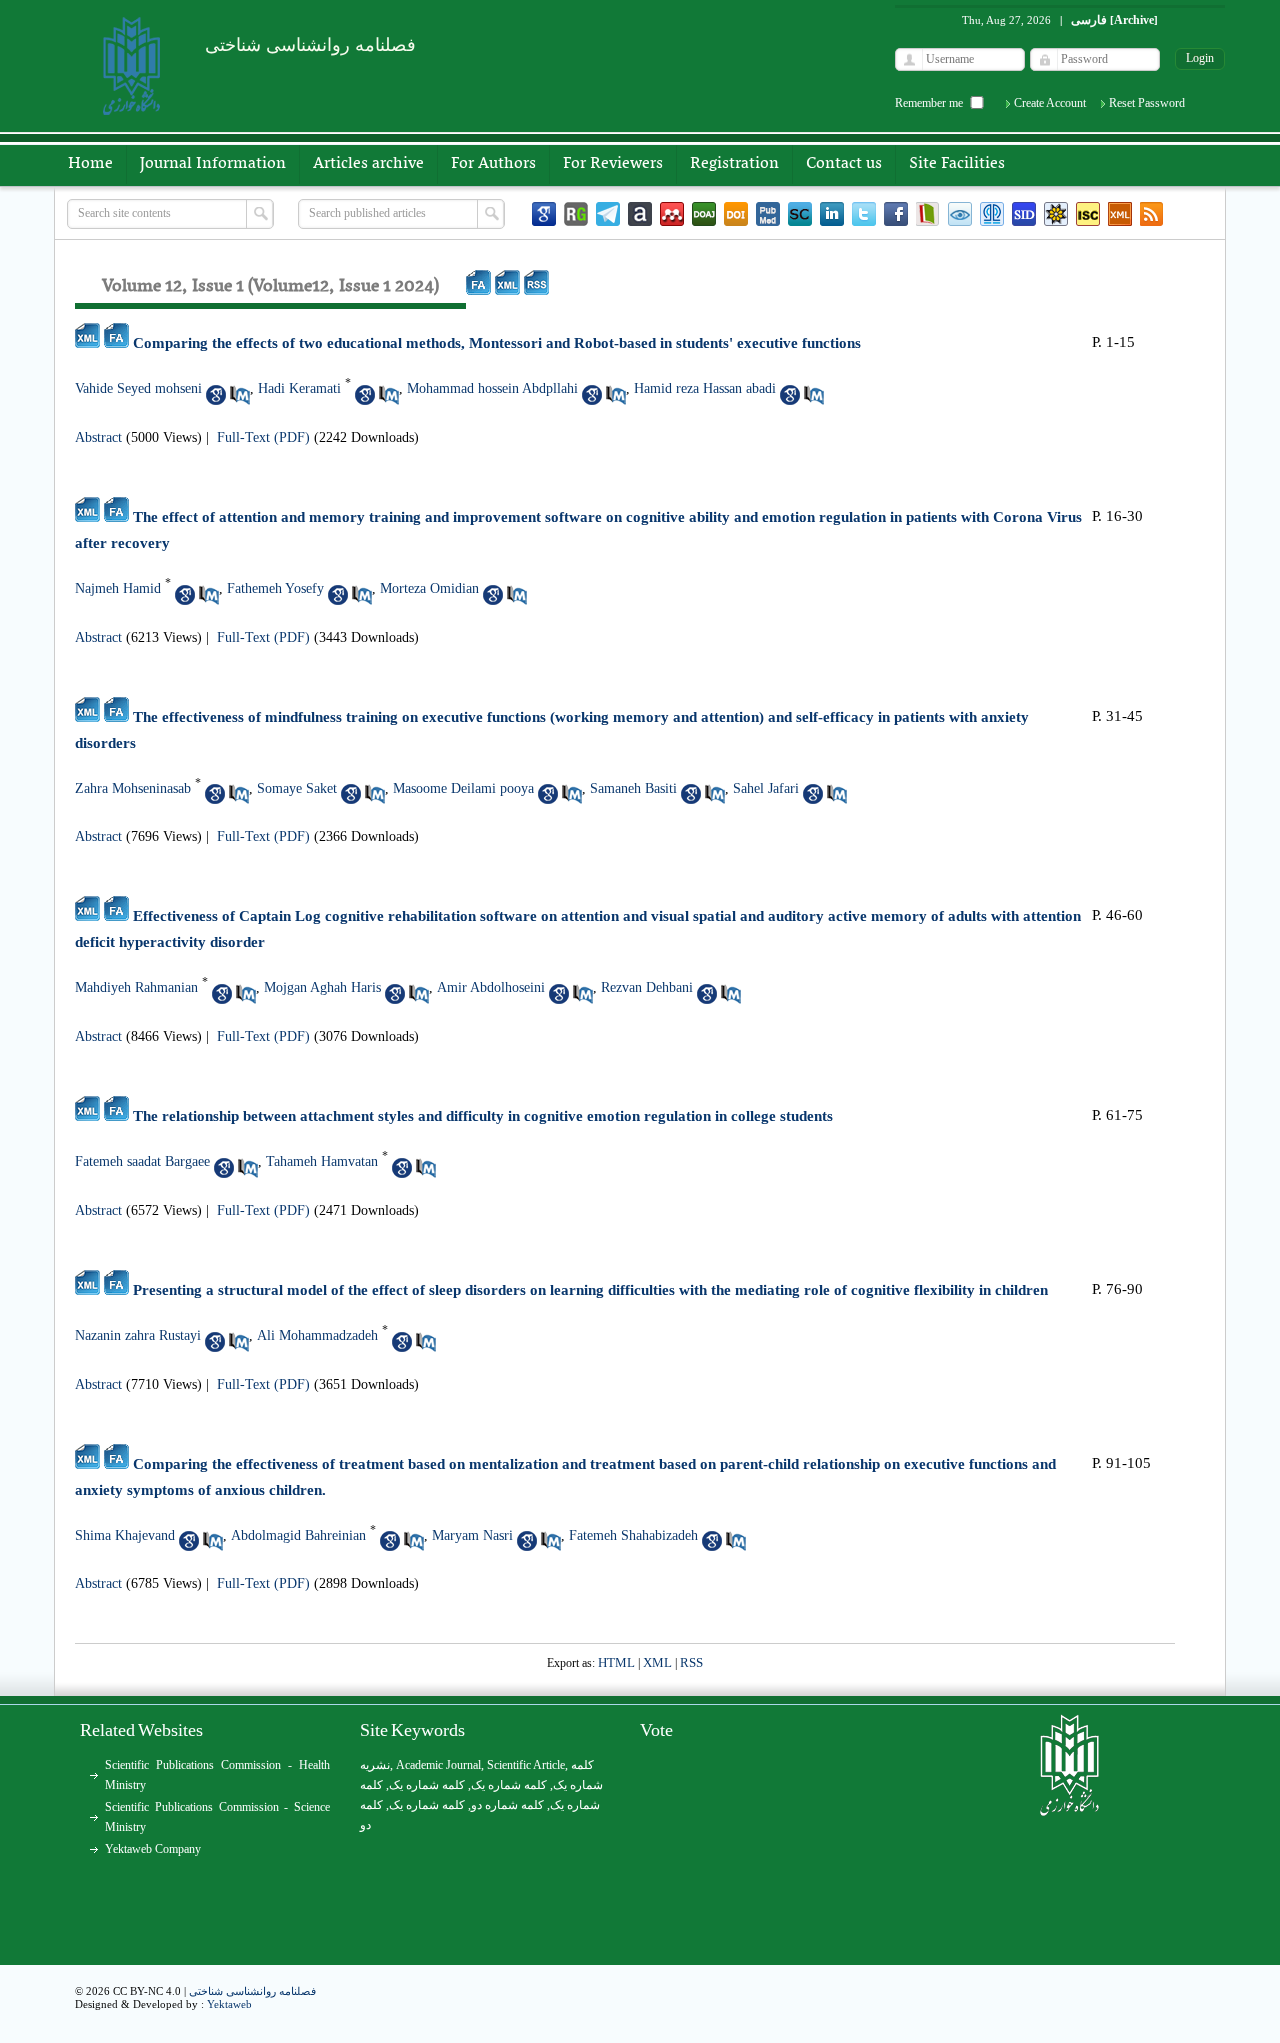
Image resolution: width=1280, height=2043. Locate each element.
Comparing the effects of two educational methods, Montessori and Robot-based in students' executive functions (497, 343)
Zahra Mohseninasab (133, 788)
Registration (734, 164)
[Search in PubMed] (240, 395)
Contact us (844, 164)
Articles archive (368, 164)
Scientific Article (526, 1765)
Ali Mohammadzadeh (317, 1335)
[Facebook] (896, 214)
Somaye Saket (297, 788)
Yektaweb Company (153, 1849)
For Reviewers (613, 164)
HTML (616, 1662)
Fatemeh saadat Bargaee (142, 1161)
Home (90, 164)
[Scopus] (800, 214)
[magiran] (928, 214)
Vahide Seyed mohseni (138, 388)
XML (657, 1662)
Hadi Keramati (299, 388)
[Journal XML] (1120, 214)
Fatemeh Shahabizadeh (633, 1535)
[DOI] (736, 214)
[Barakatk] (992, 214)
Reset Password (1147, 103)
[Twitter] (864, 214)
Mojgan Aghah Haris (322, 987)
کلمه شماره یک (427, 1785)
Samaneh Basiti (633, 788)
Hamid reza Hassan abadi (705, 388)
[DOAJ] (704, 214)
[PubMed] (768, 214)
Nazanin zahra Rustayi (138, 1335)
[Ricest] (1056, 214)
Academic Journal (438, 1765)
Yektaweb (229, 2004)
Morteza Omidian (429, 588)
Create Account (1050, 103)
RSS (691, 1662)
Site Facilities (957, 164)
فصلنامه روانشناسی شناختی (252, 1991)
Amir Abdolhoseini (491, 987)
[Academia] (640, 214)
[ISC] (1088, 214)
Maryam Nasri (472, 1535)
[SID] (1024, 214)
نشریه (375, 1765)
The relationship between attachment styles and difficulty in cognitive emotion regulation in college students (483, 1116)
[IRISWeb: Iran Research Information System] (960, 214)
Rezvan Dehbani (647, 987)
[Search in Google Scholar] (216, 395)
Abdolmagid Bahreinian (298, 1535)
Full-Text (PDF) (263, 437)
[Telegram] (608, 214)
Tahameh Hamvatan (322, 1161)
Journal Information (213, 164)
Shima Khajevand (125, 1535)
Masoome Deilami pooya (463, 788)
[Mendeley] (672, 214)
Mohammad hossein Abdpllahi (492, 388)
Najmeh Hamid (118, 588)
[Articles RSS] (1152, 214)
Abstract (98, 437)
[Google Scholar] (544, 214)
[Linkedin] (832, 214)
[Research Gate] (576, 214)
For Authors (493, 164)
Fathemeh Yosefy (275, 588)
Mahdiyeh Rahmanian (136, 987)
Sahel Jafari (766, 788)
